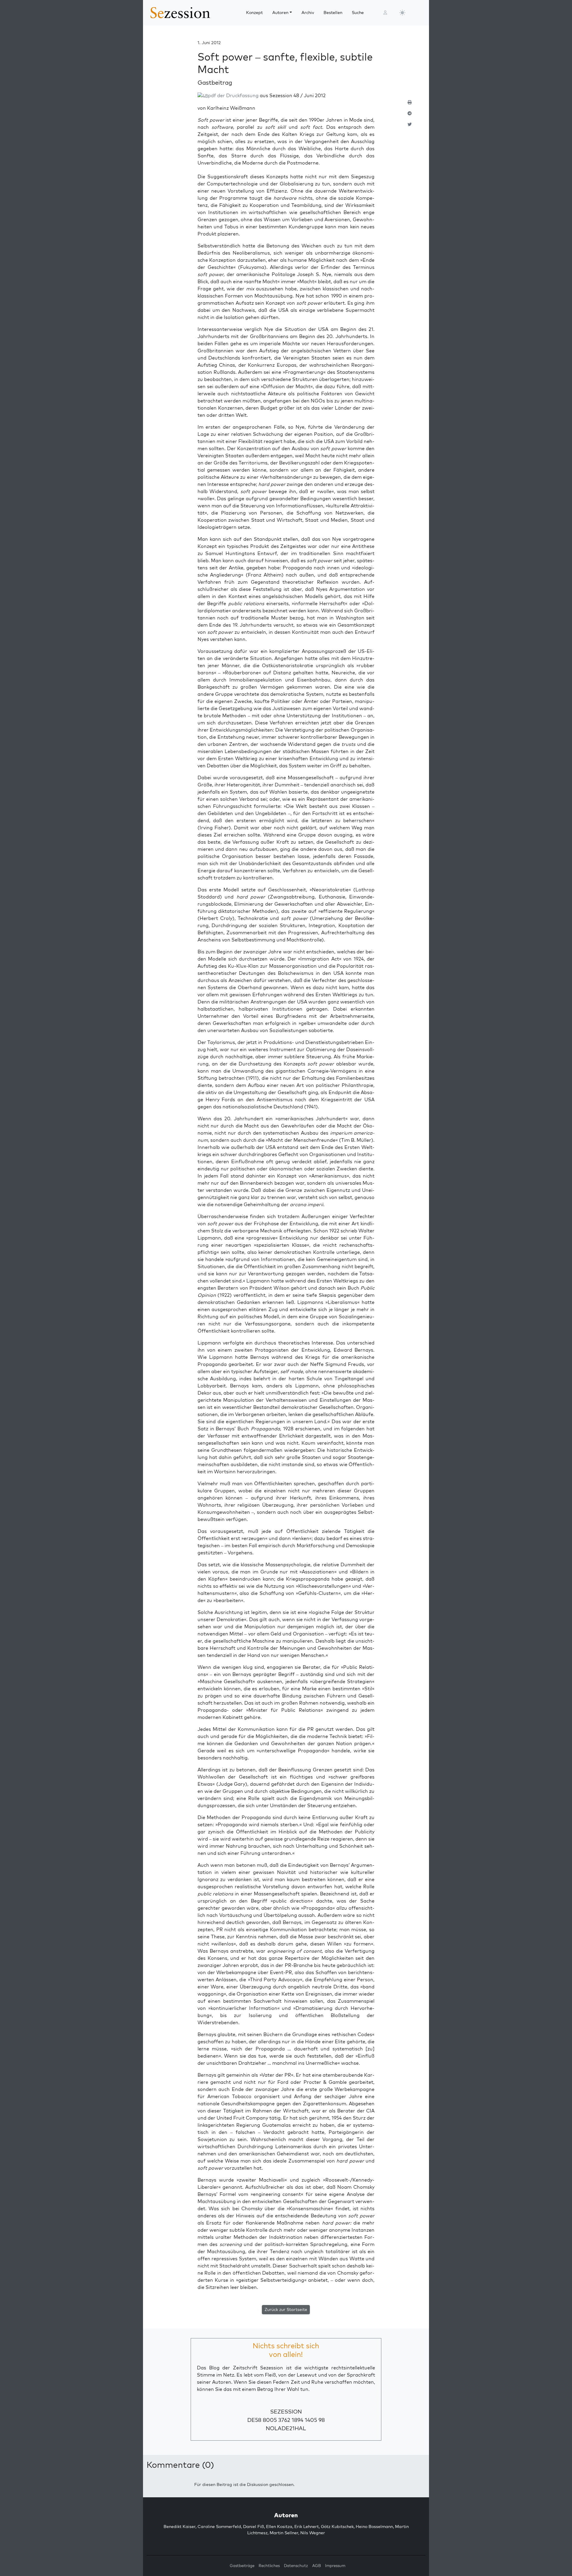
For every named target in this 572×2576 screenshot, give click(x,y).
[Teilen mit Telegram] (410, 116)
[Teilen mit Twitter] (410, 127)
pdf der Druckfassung (233, 95)
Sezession (286, 2412)
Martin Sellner (284, 2533)
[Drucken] (410, 105)
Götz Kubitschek (337, 2527)
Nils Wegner (313, 2533)
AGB (317, 2566)
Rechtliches (269, 2566)
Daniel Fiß (254, 2527)
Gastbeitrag (215, 82)
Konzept (254, 13)
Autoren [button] (280, 13)
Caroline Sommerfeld (219, 2527)
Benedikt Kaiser (179, 2527)
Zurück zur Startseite (286, 2309)
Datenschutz (296, 2566)
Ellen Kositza (279, 2527)
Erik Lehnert (307, 2527)
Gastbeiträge (242, 2566)
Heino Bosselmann (374, 2527)
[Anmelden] (385, 13)
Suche (358, 13)
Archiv (308, 13)
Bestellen (333, 13)
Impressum (335, 2566)
